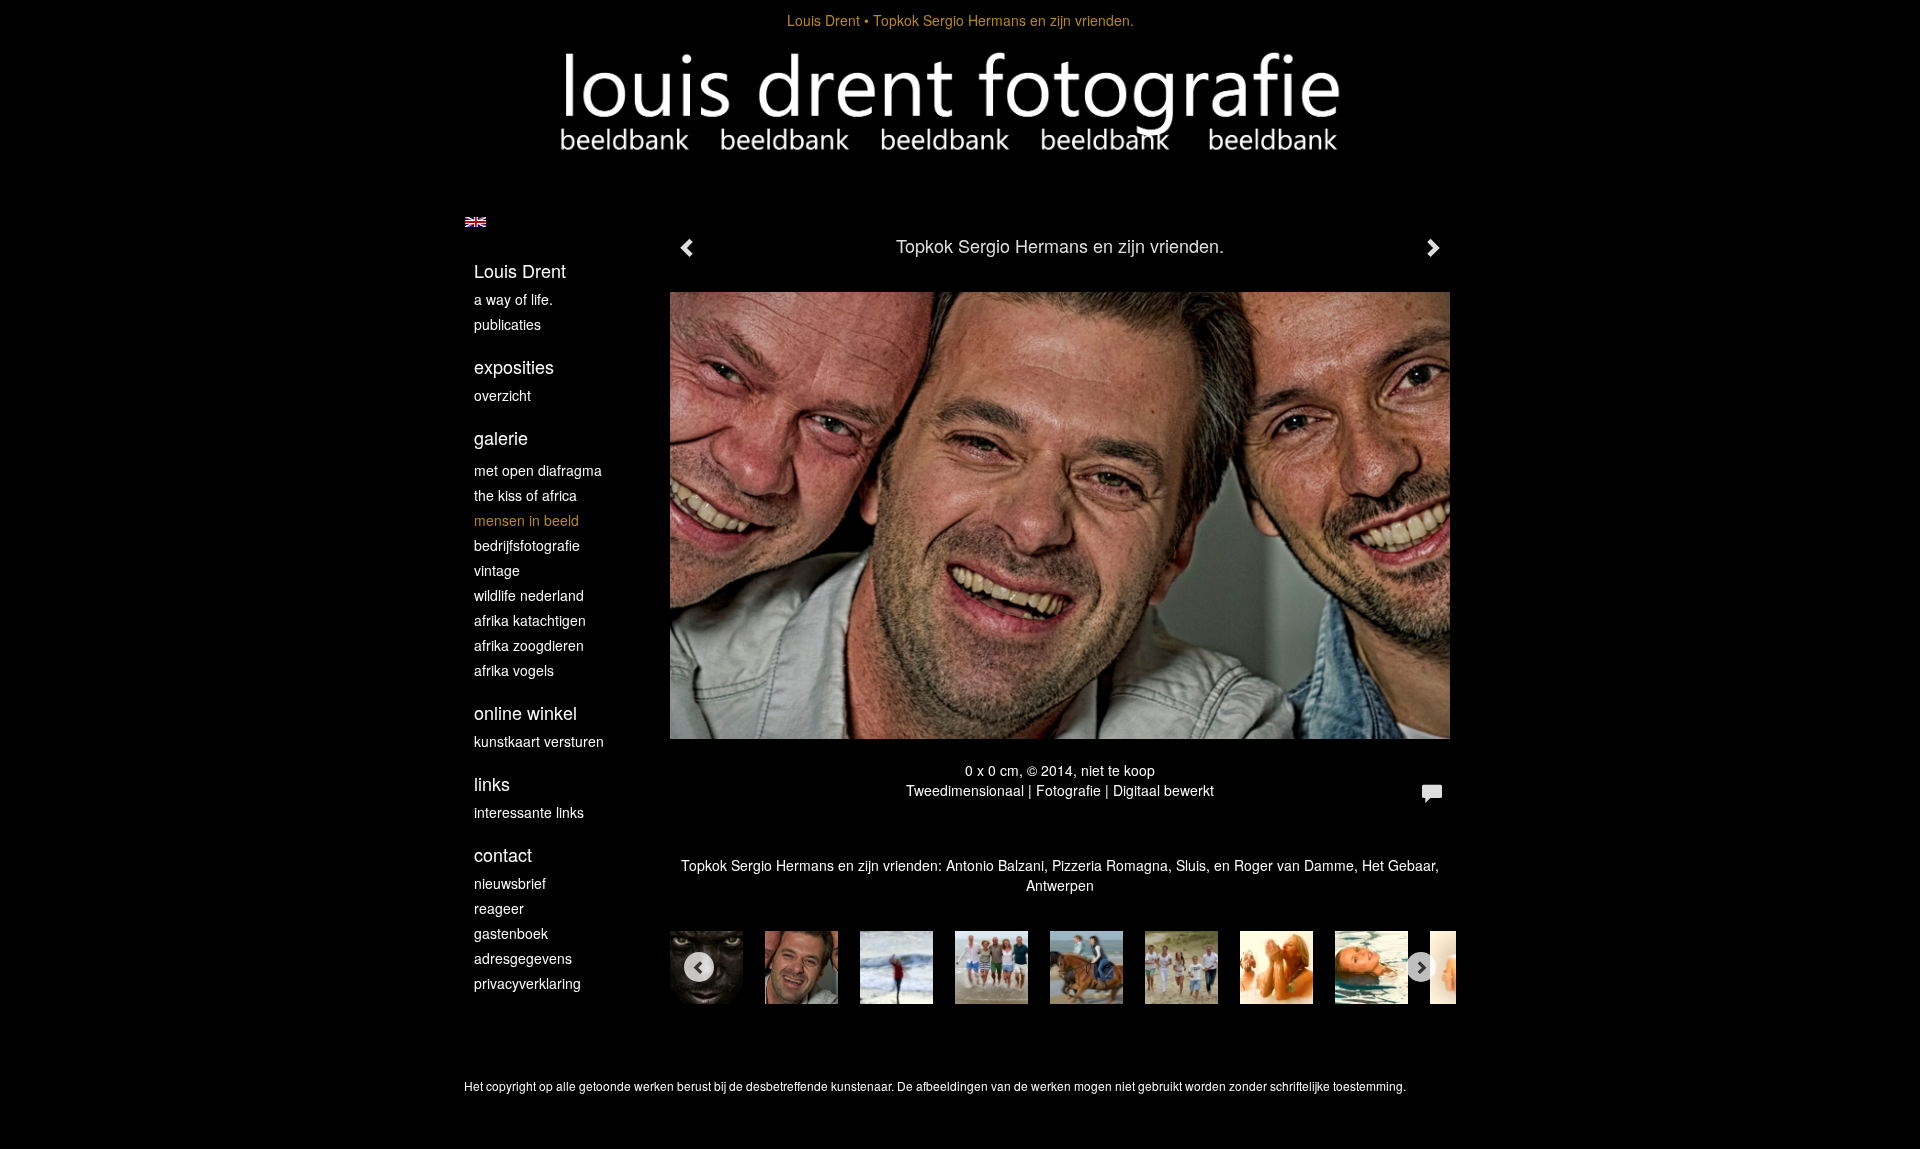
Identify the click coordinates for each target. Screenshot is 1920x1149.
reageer (499, 908)
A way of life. (513, 299)
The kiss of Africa (525, 495)
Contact (503, 854)
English (475, 222)
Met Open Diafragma (538, 470)
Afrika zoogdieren (529, 645)
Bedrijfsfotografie (527, 545)
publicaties (507, 324)
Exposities (514, 366)
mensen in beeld (526, 520)
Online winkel (525, 712)
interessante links (529, 812)
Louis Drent (823, 20)
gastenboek (511, 933)
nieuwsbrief (510, 883)
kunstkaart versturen (539, 741)
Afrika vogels (514, 670)
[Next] (1421, 967)
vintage (497, 570)
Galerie (501, 437)
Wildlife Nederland (529, 595)
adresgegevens (523, 958)
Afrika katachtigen (530, 620)
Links (492, 783)
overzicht (502, 395)
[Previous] (699, 967)
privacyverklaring (527, 983)
